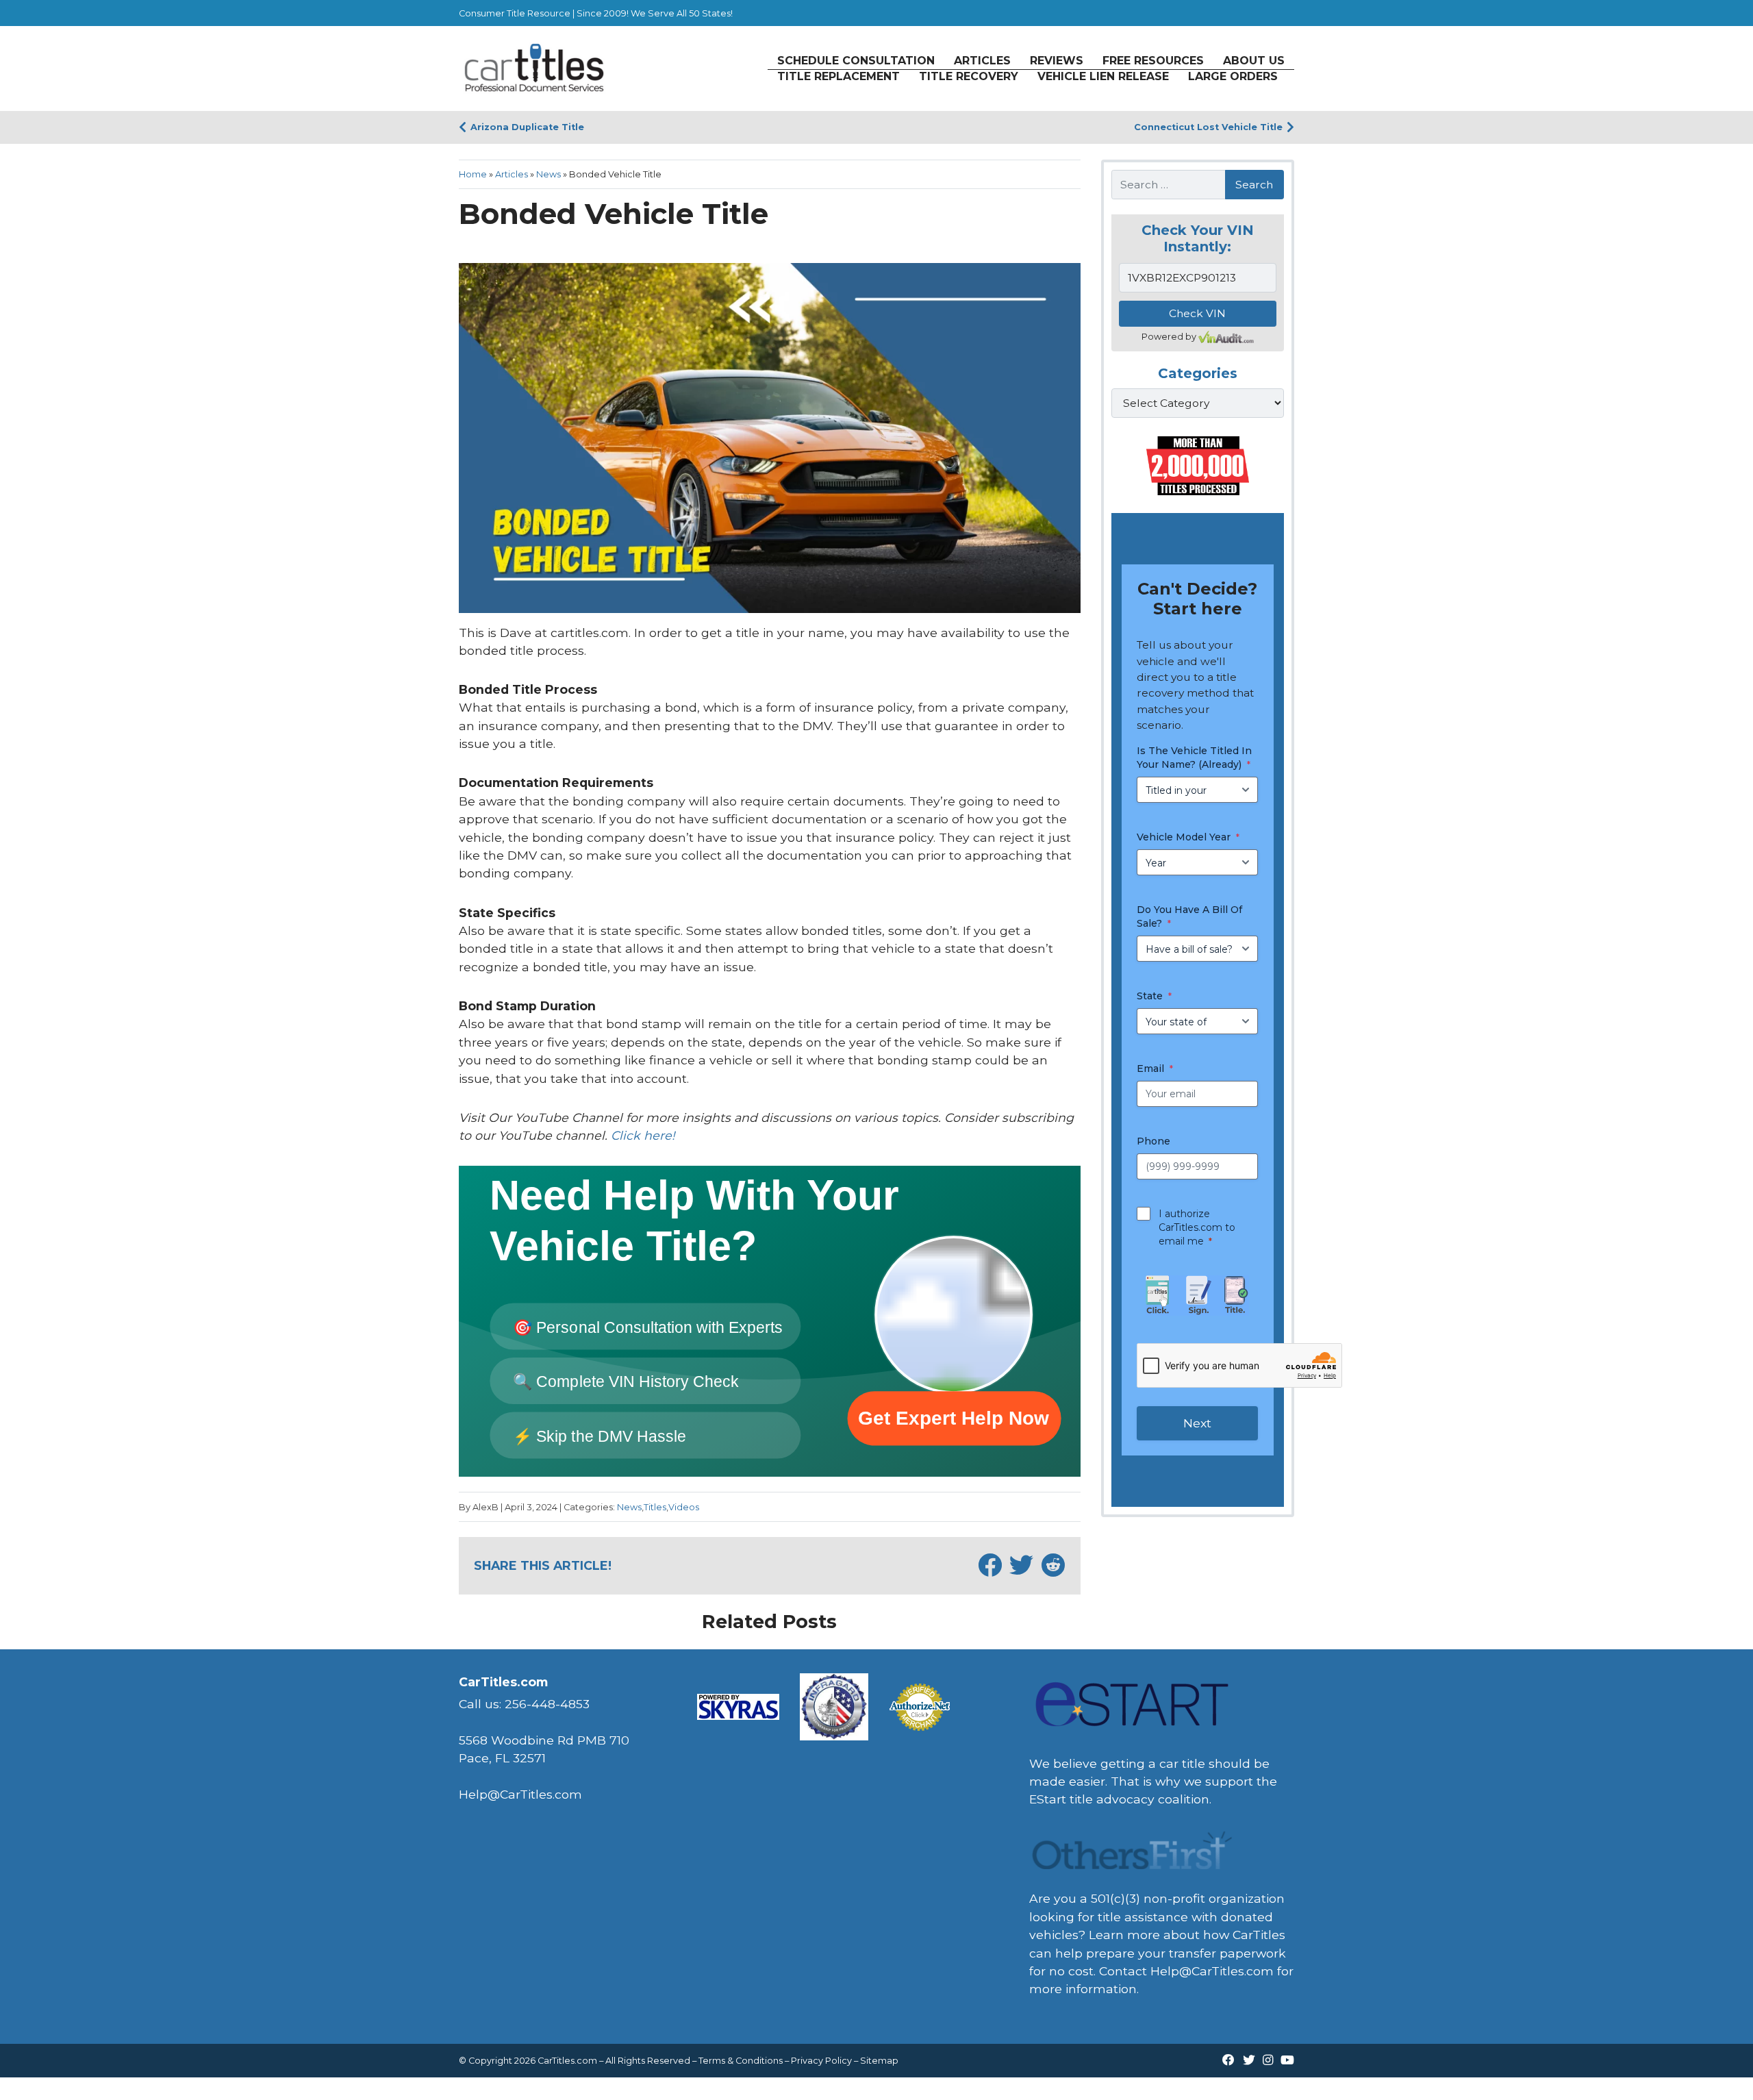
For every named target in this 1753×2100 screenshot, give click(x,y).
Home (473, 174)
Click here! (643, 1135)
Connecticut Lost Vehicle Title (1208, 127)
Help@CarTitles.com (1212, 1971)
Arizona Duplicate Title (527, 127)
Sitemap (879, 2061)
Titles (655, 1507)
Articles (512, 174)
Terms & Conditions (741, 2061)
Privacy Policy (821, 2061)
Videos (684, 1507)
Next (1197, 1423)
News (548, 174)
